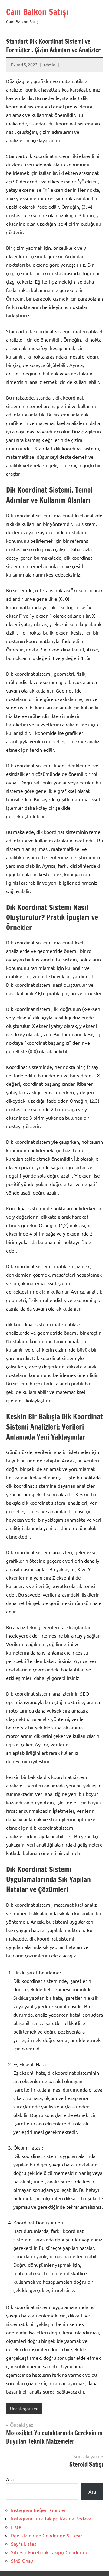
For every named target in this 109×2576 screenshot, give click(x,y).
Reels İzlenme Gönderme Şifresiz (47, 2535)
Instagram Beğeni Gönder (38, 2510)
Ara (10, 2479)
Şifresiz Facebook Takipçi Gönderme (50, 2552)
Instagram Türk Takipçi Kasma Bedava (51, 2518)
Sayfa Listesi (24, 2544)
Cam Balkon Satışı (37, 12)
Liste (16, 2527)
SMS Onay (22, 2561)
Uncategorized (24, 2408)
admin (50, 65)
